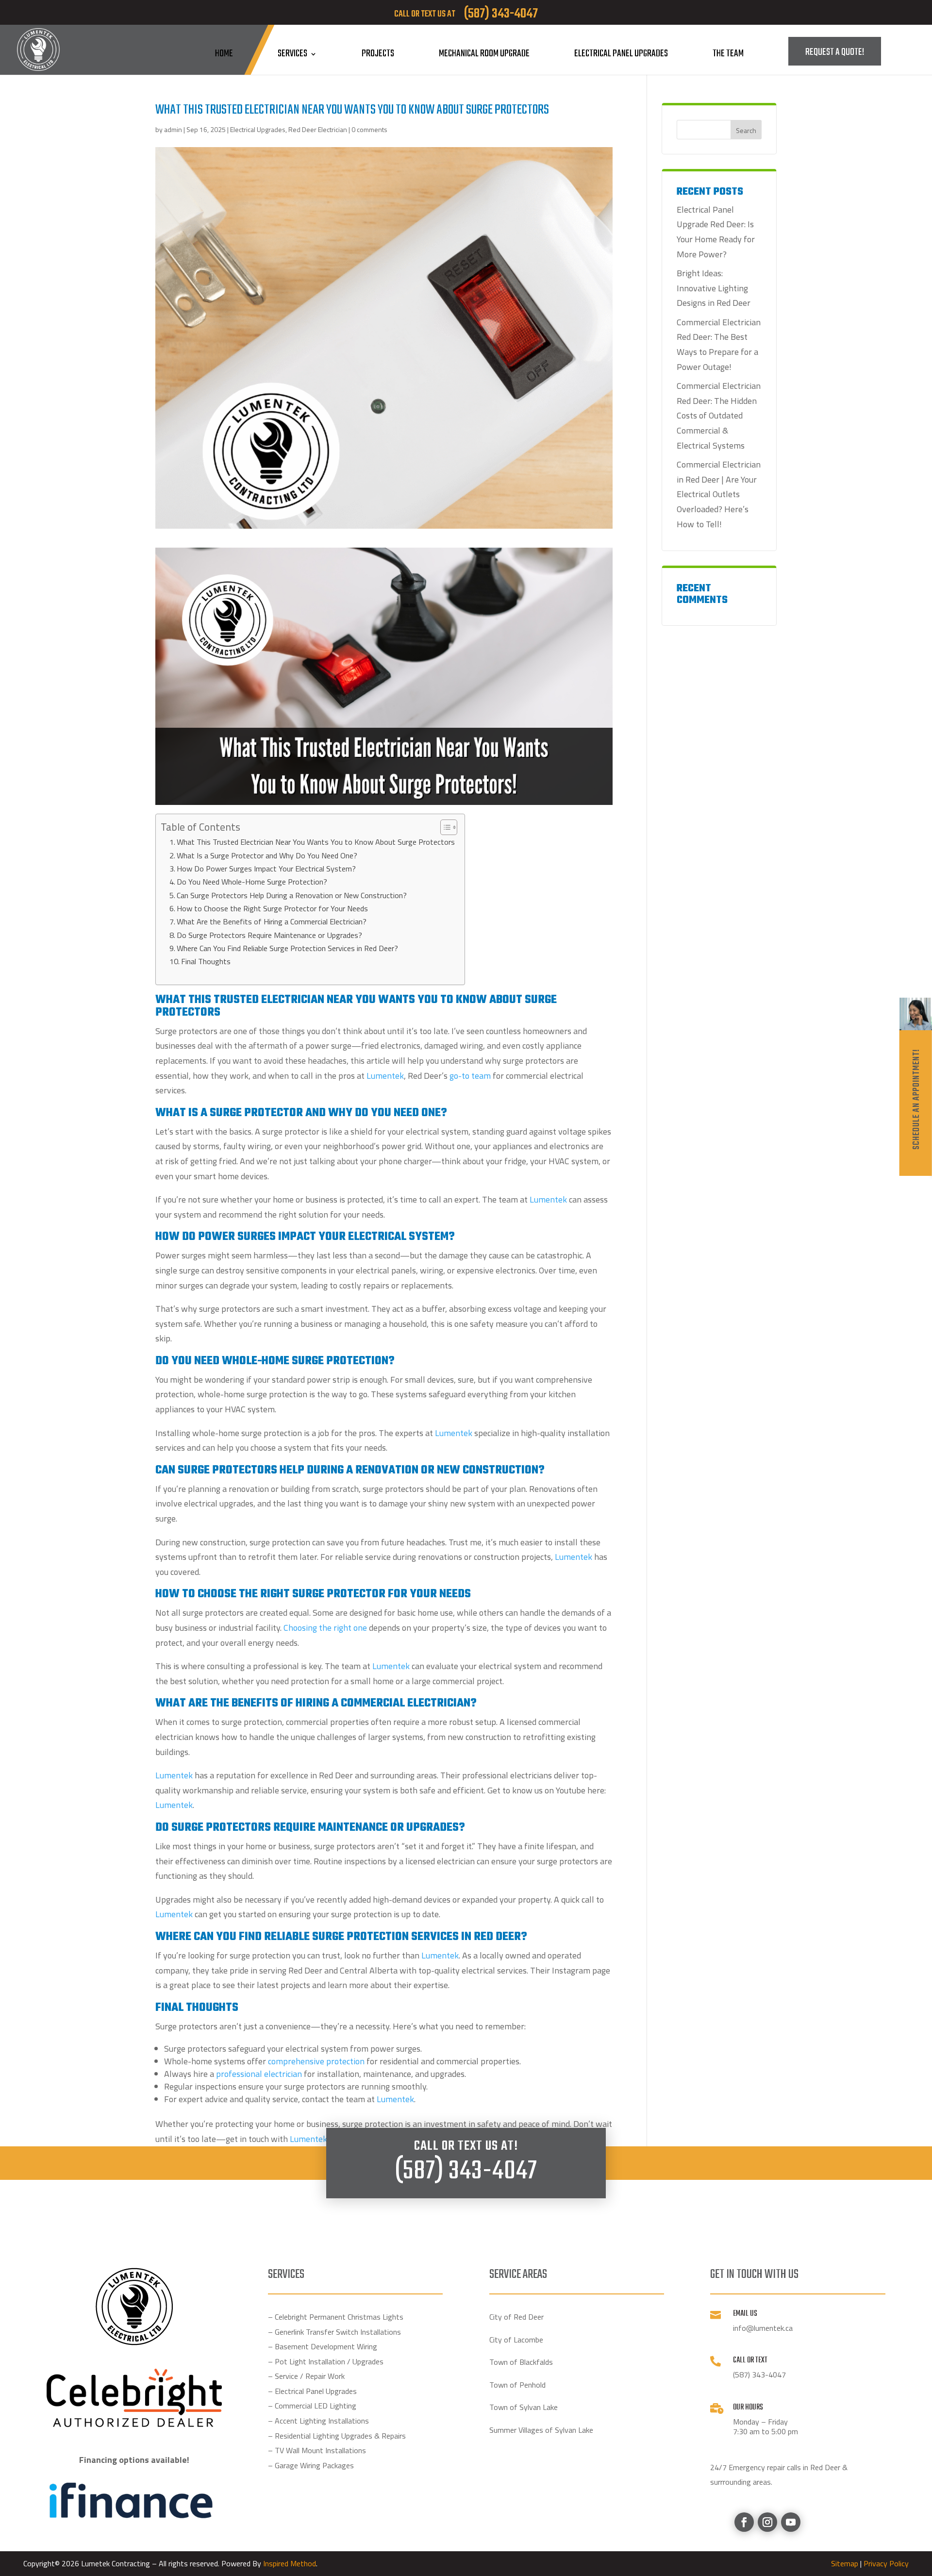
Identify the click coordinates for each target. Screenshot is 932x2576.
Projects (378, 54)
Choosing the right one (325, 1628)
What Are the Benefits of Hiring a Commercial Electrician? (272, 921)
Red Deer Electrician (318, 129)
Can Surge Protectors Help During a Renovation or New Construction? (292, 895)
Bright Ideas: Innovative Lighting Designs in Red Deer (714, 288)
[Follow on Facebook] (744, 2522)
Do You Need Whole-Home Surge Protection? (252, 882)
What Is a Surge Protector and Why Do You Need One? (267, 855)
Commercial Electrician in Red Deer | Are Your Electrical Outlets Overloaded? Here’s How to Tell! (719, 494)
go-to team (470, 1076)
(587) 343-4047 (466, 2172)
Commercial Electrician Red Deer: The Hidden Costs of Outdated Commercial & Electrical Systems (719, 415)
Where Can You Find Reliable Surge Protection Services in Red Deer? (287, 948)
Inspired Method (290, 2563)
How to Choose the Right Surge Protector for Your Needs (272, 908)
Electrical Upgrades (258, 129)
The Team (728, 54)
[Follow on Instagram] (767, 2522)
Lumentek (391, 1666)
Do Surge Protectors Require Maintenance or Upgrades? (269, 935)
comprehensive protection (316, 2061)
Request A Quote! (835, 52)
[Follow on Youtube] (791, 2522)
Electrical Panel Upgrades (621, 54)
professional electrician (259, 2074)
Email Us (745, 2314)
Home (224, 54)
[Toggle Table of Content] (444, 827)
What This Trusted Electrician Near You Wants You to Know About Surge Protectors (316, 842)
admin (173, 129)
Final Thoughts (206, 961)
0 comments (369, 129)
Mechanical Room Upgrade (484, 54)
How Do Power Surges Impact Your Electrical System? (266, 869)
